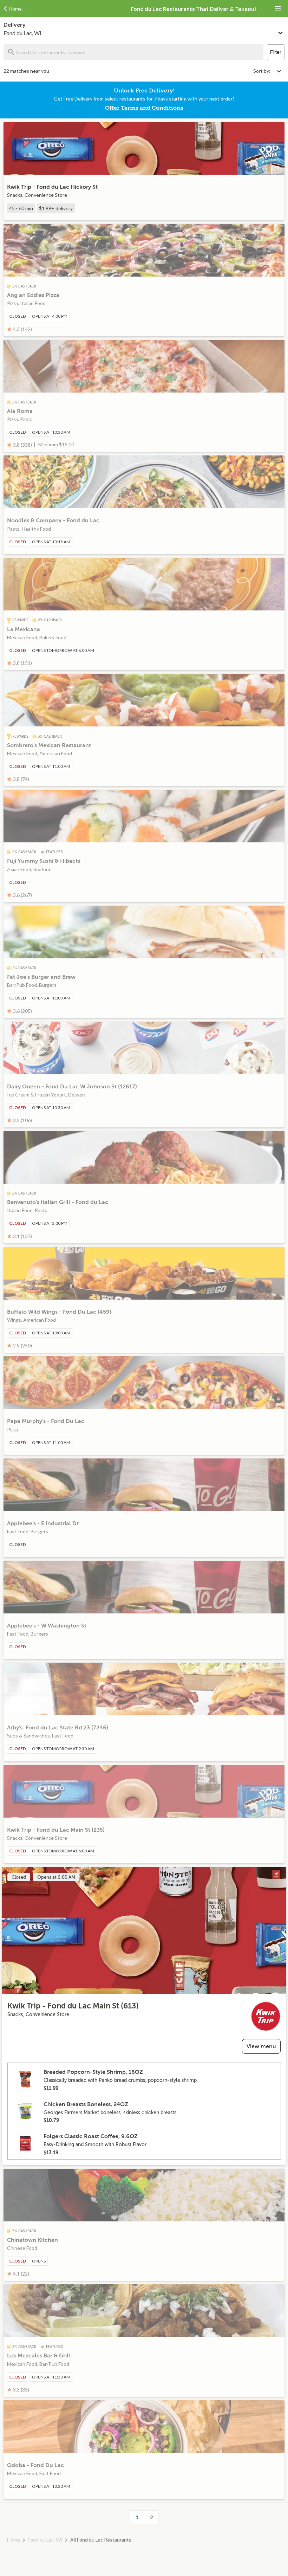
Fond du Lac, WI (45, 2540)
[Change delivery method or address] (281, 32)
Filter (276, 52)
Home (14, 2540)
